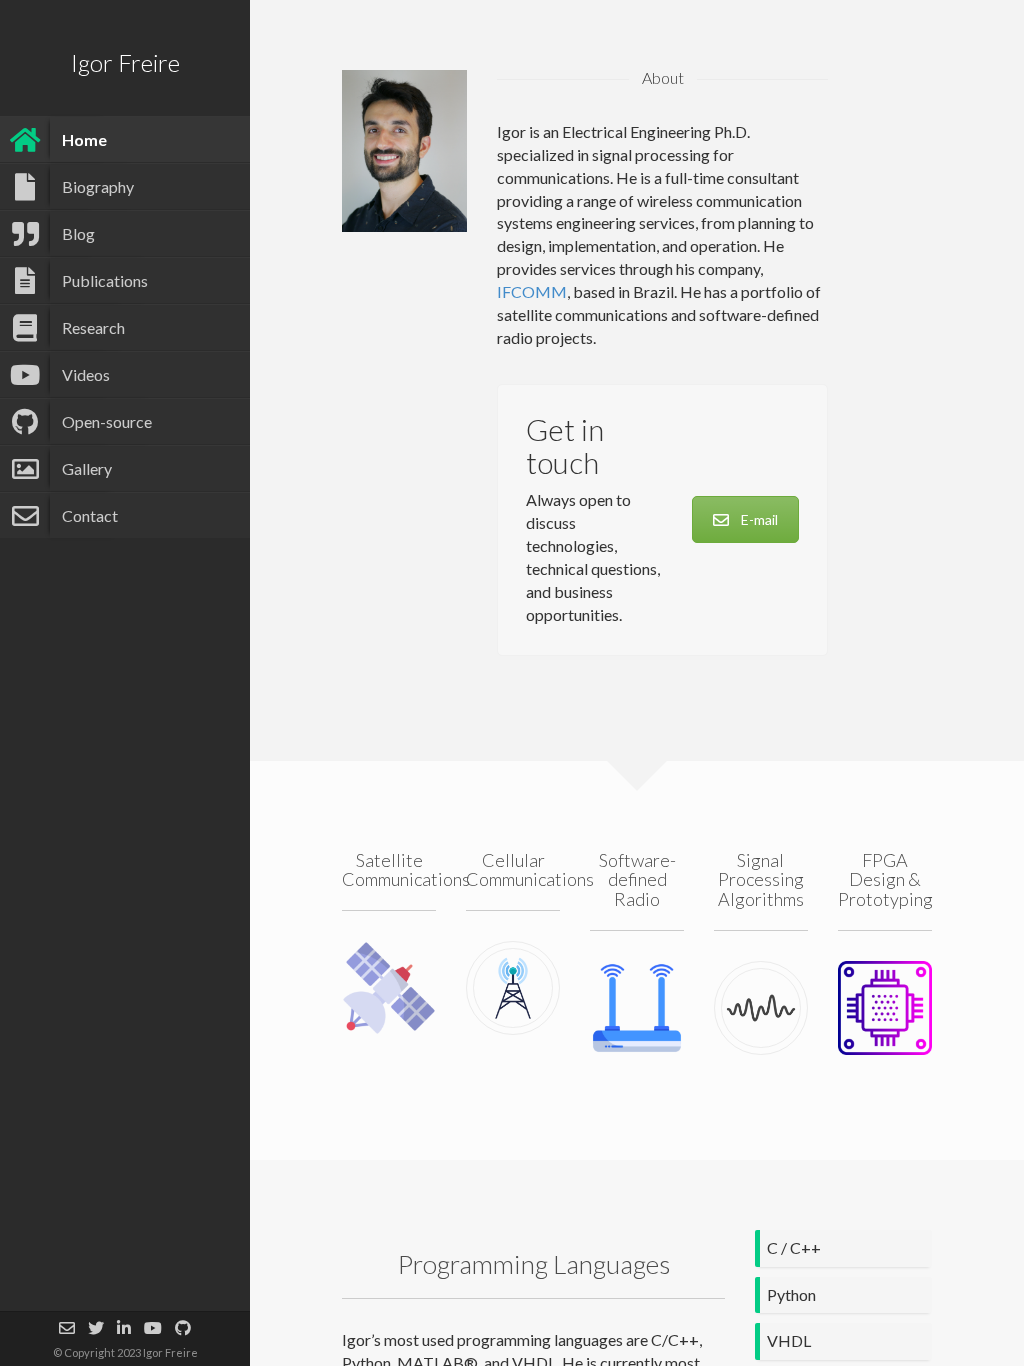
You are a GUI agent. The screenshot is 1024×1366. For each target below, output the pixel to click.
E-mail (759, 519)
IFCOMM (532, 291)
